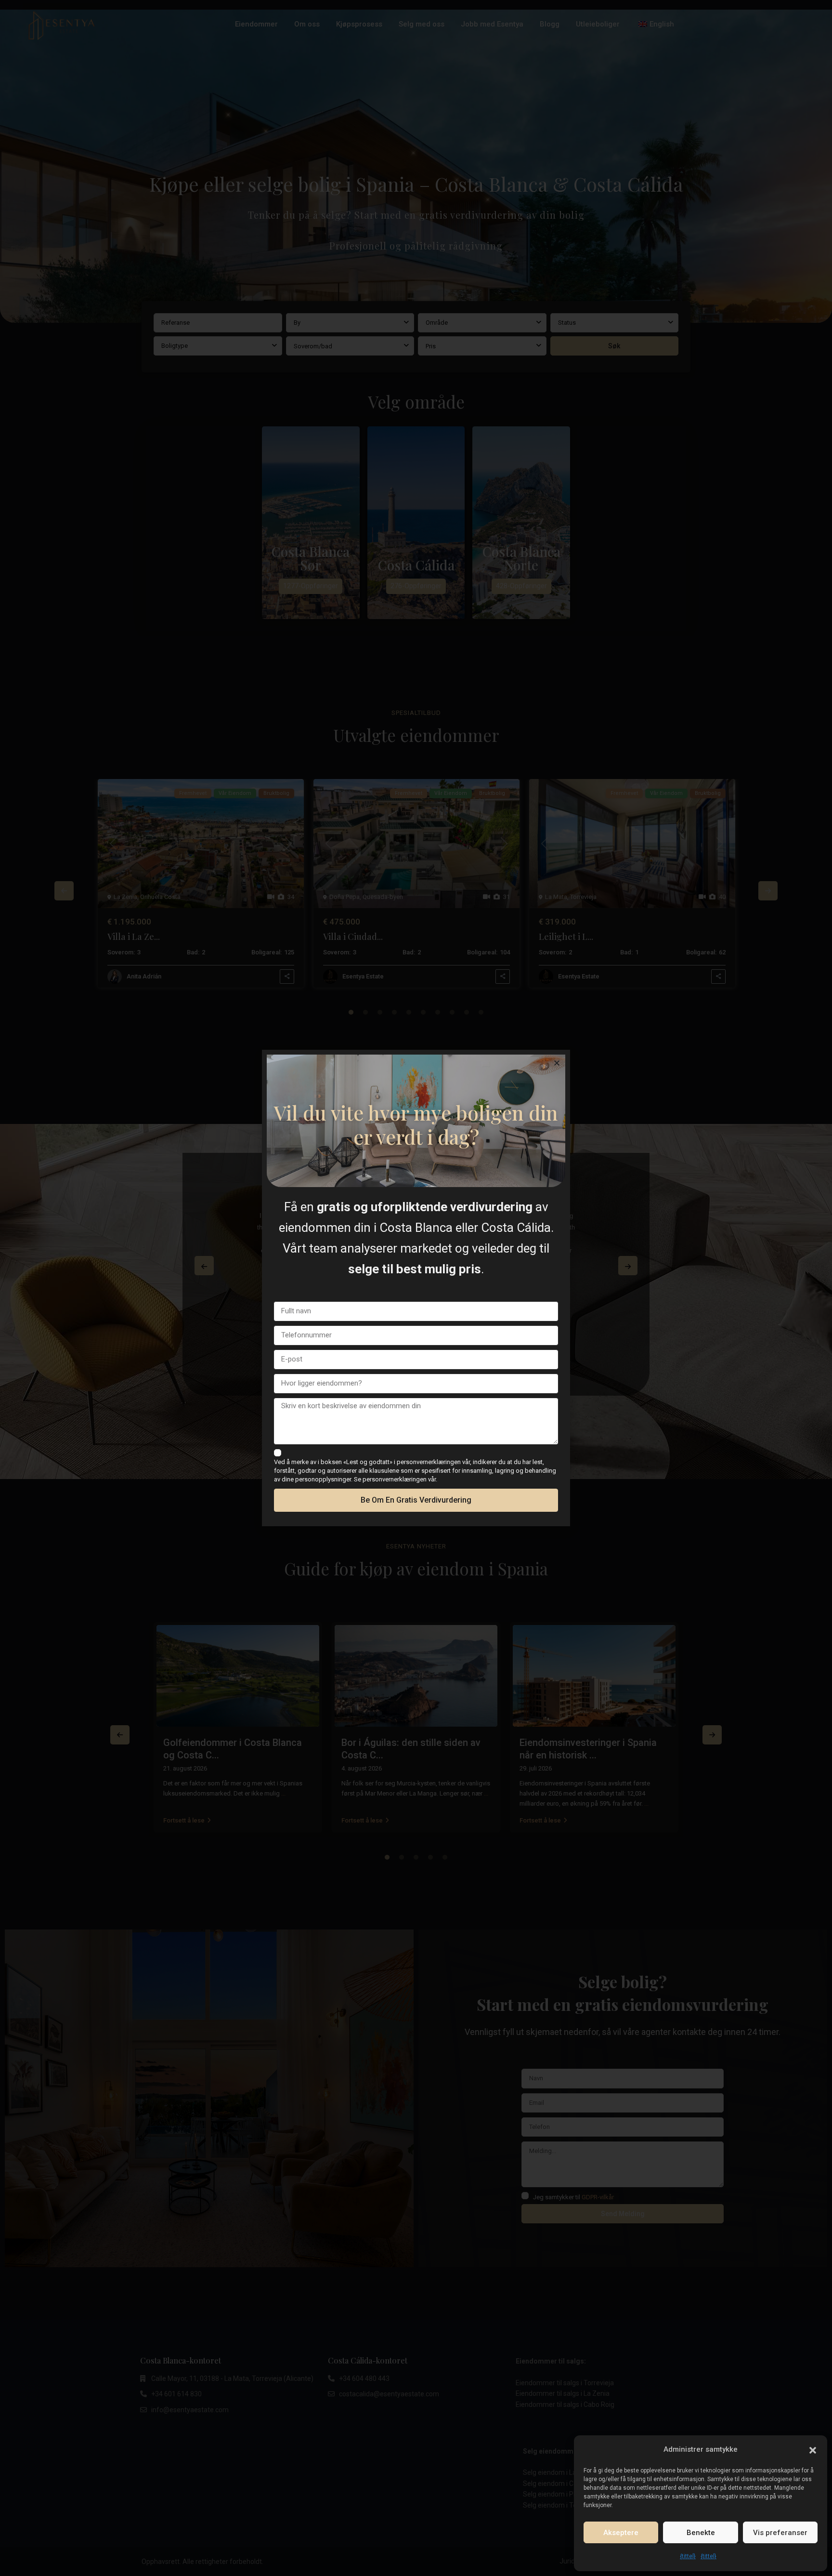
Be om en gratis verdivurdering (416, 1500)
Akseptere (621, 2533)
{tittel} (688, 2556)
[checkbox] (278, 1453)
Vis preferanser (780, 2533)
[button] (813, 2449)
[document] (416, 1288)
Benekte (701, 2533)
